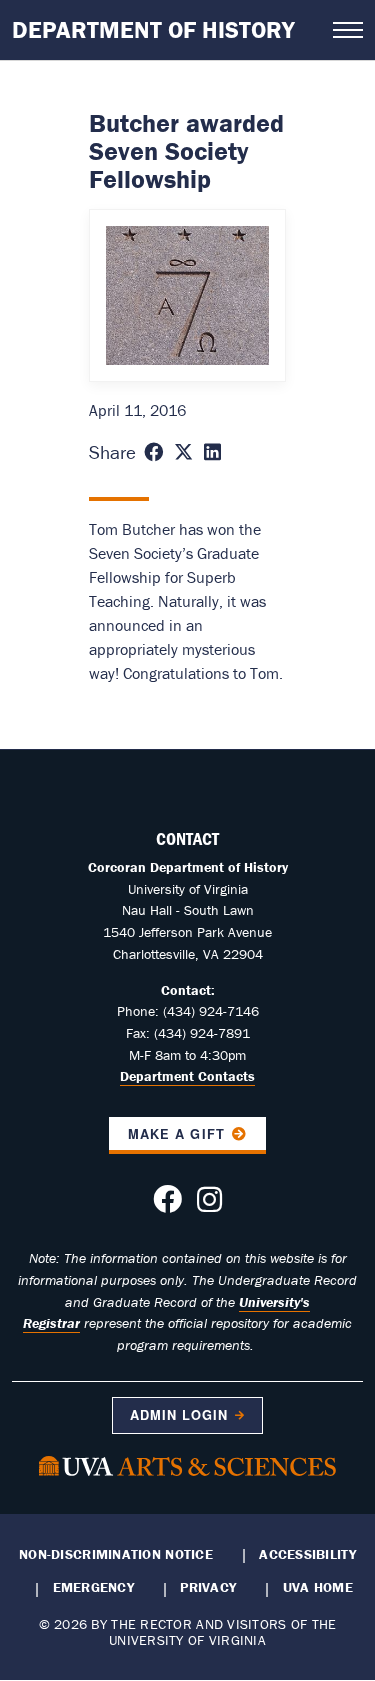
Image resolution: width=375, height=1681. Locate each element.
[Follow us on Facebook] (167, 1205)
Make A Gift (176, 1134)
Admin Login (179, 1415)
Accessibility (307, 1554)
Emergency (93, 1587)
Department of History (153, 29)
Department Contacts (187, 1076)
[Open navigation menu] (348, 30)
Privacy (208, 1587)
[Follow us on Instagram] (209, 1205)
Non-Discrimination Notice (116, 1554)
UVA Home (318, 1587)
